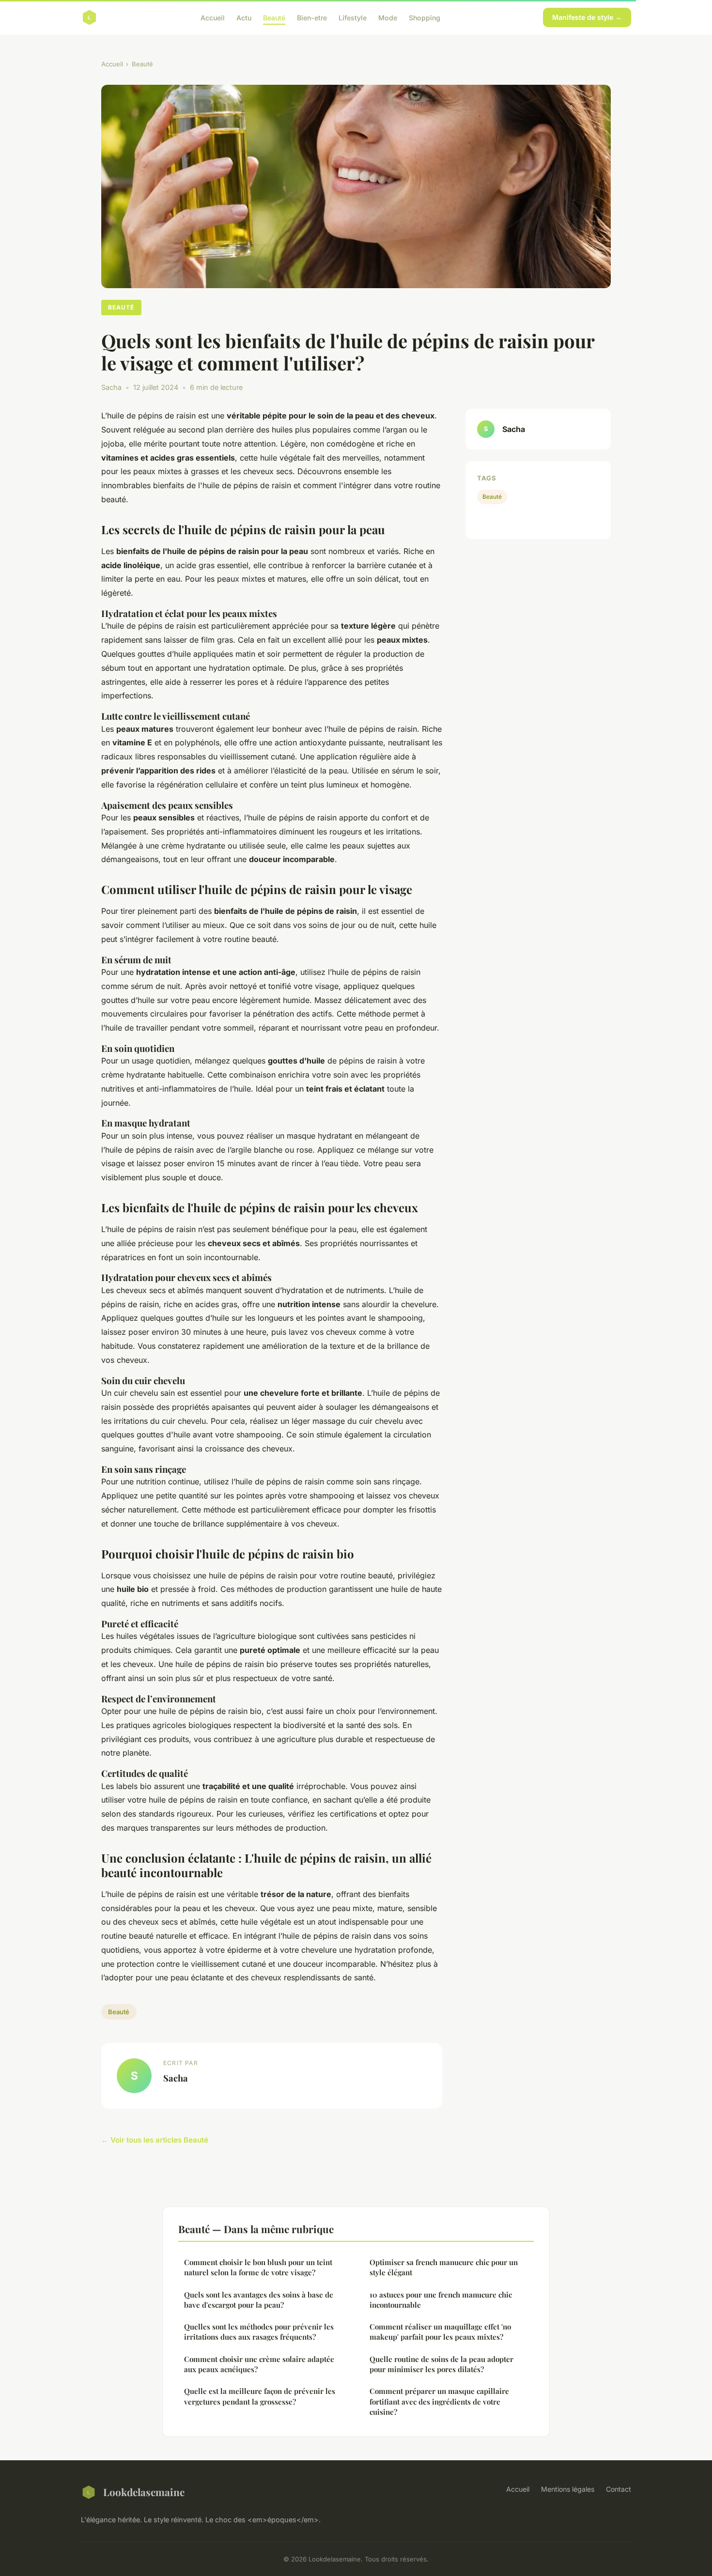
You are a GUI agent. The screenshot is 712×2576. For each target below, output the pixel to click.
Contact (619, 2489)
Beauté (274, 17)
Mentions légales (568, 2489)
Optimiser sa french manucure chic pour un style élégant (444, 2267)
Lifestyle (353, 17)
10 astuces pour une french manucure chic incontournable (441, 2300)
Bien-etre (312, 17)
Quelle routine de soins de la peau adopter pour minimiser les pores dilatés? (441, 2364)
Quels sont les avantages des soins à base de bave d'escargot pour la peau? (259, 2300)
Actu (244, 17)
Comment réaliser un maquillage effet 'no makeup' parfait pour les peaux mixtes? (440, 2332)
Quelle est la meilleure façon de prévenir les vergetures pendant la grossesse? (260, 2396)
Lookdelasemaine (144, 2492)
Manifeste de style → (587, 17)
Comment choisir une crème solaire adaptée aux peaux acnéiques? (259, 2364)
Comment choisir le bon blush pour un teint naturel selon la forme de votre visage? (258, 2267)
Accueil (213, 17)
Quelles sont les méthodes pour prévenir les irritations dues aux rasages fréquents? (259, 2332)
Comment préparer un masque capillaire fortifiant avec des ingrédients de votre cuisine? (439, 2401)
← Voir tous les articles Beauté (155, 2140)
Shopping (425, 17)
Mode (388, 17)
